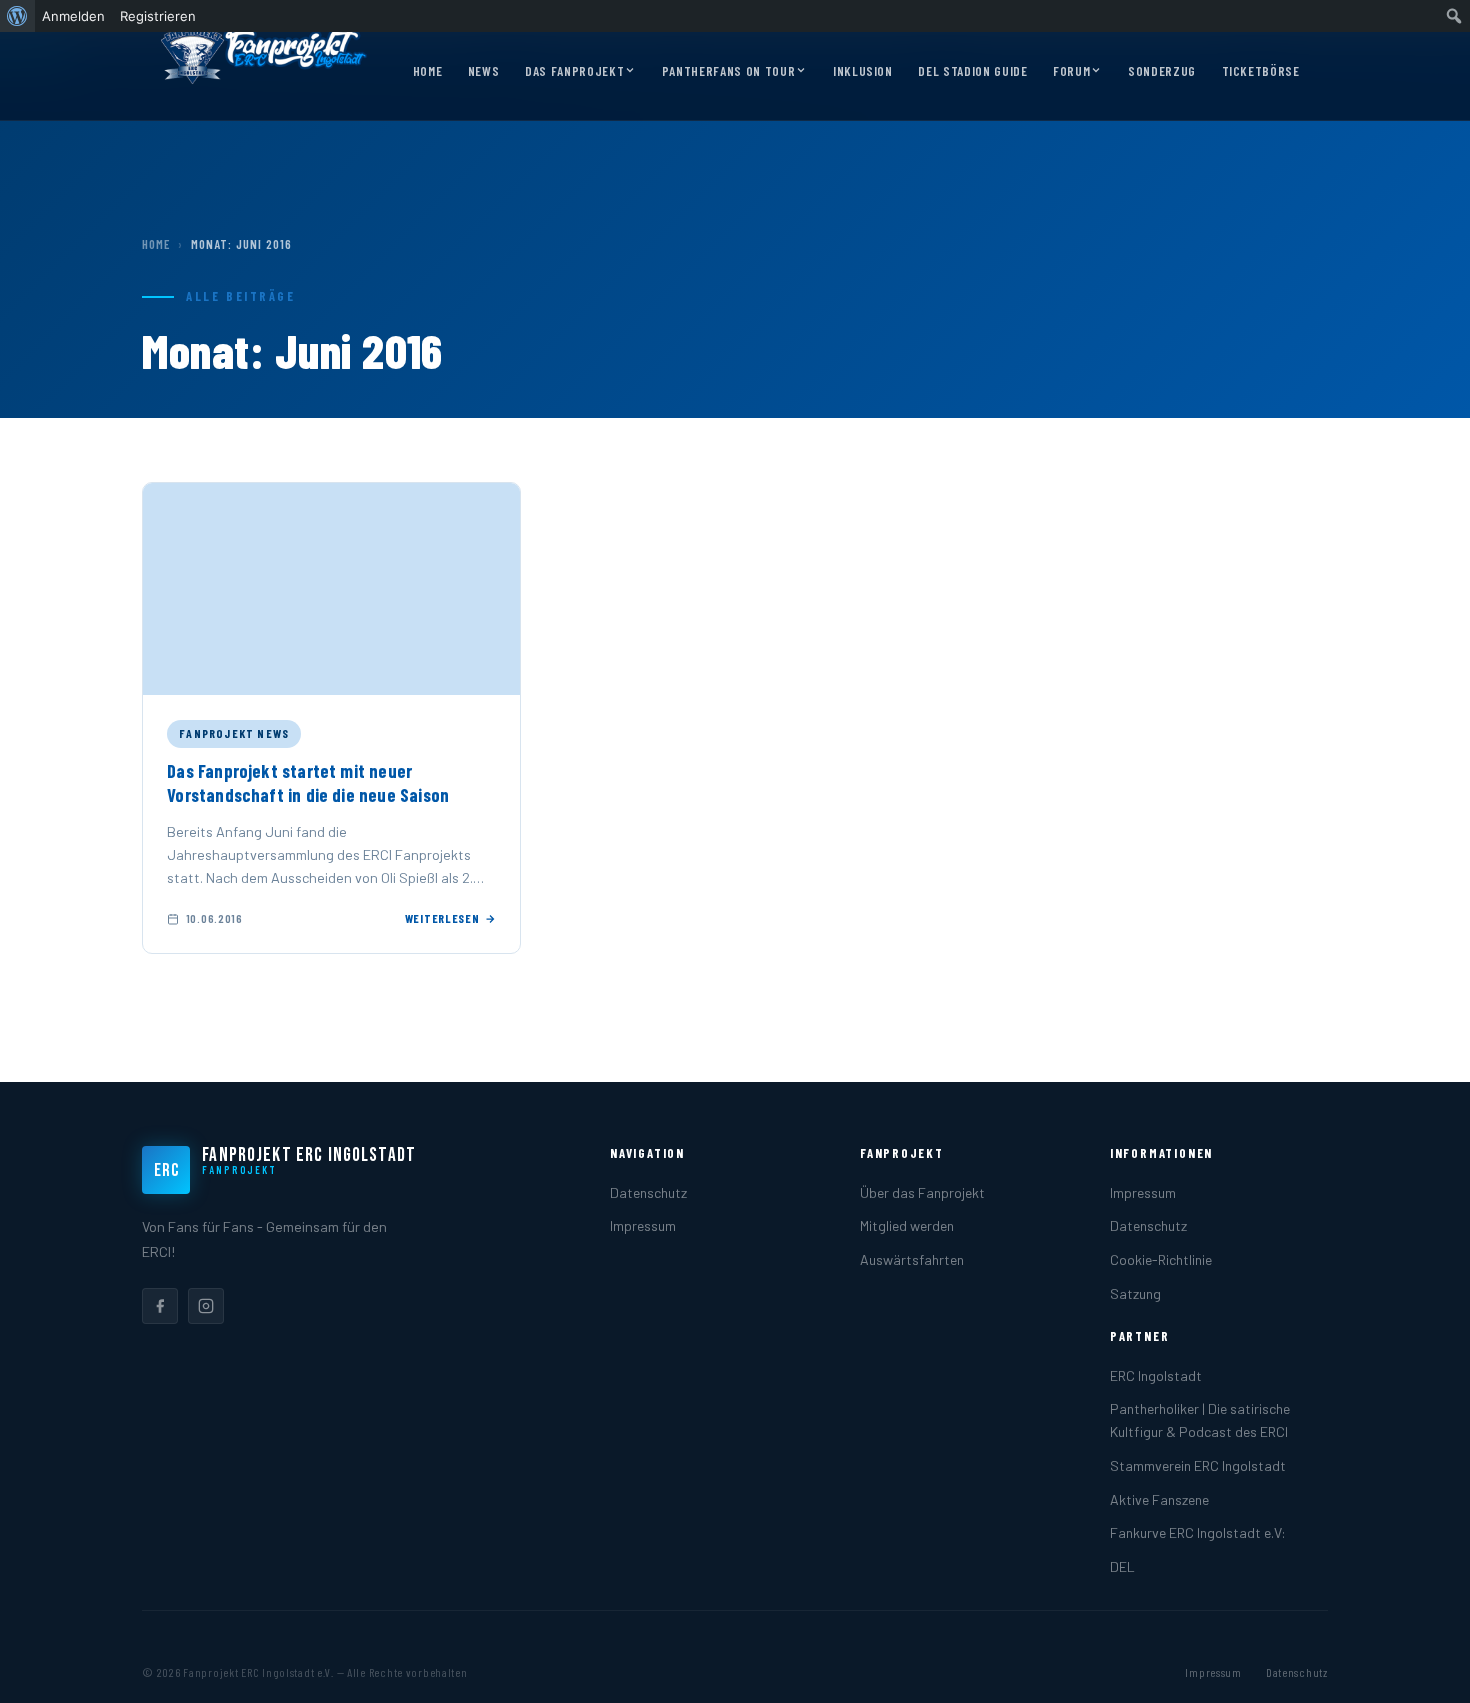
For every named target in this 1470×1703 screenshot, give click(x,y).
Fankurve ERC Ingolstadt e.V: (1198, 1532)
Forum (1071, 71)
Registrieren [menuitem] (158, 16)
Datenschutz (648, 1192)
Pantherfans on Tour (728, 71)
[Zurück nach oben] (1424, 1667)
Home (428, 71)
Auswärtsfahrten (912, 1259)
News (484, 71)
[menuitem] (17, 16)
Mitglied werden (907, 1225)
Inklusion (863, 71)
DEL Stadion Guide (972, 71)
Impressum (643, 1225)
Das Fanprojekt (574, 71)
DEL (1122, 1566)
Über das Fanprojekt (922, 1192)
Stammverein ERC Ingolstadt (1198, 1465)
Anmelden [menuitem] (73, 16)
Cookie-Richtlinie (1161, 1259)
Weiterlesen (442, 918)
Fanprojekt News (234, 733)
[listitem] (160, 1306)
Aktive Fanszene (1159, 1499)
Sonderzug (1162, 71)
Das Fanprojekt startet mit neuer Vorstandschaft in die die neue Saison (308, 783)
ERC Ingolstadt (1156, 1375)
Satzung (1135, 1293)
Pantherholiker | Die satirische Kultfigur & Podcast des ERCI (1200, 1420)
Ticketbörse (1261, 71)
